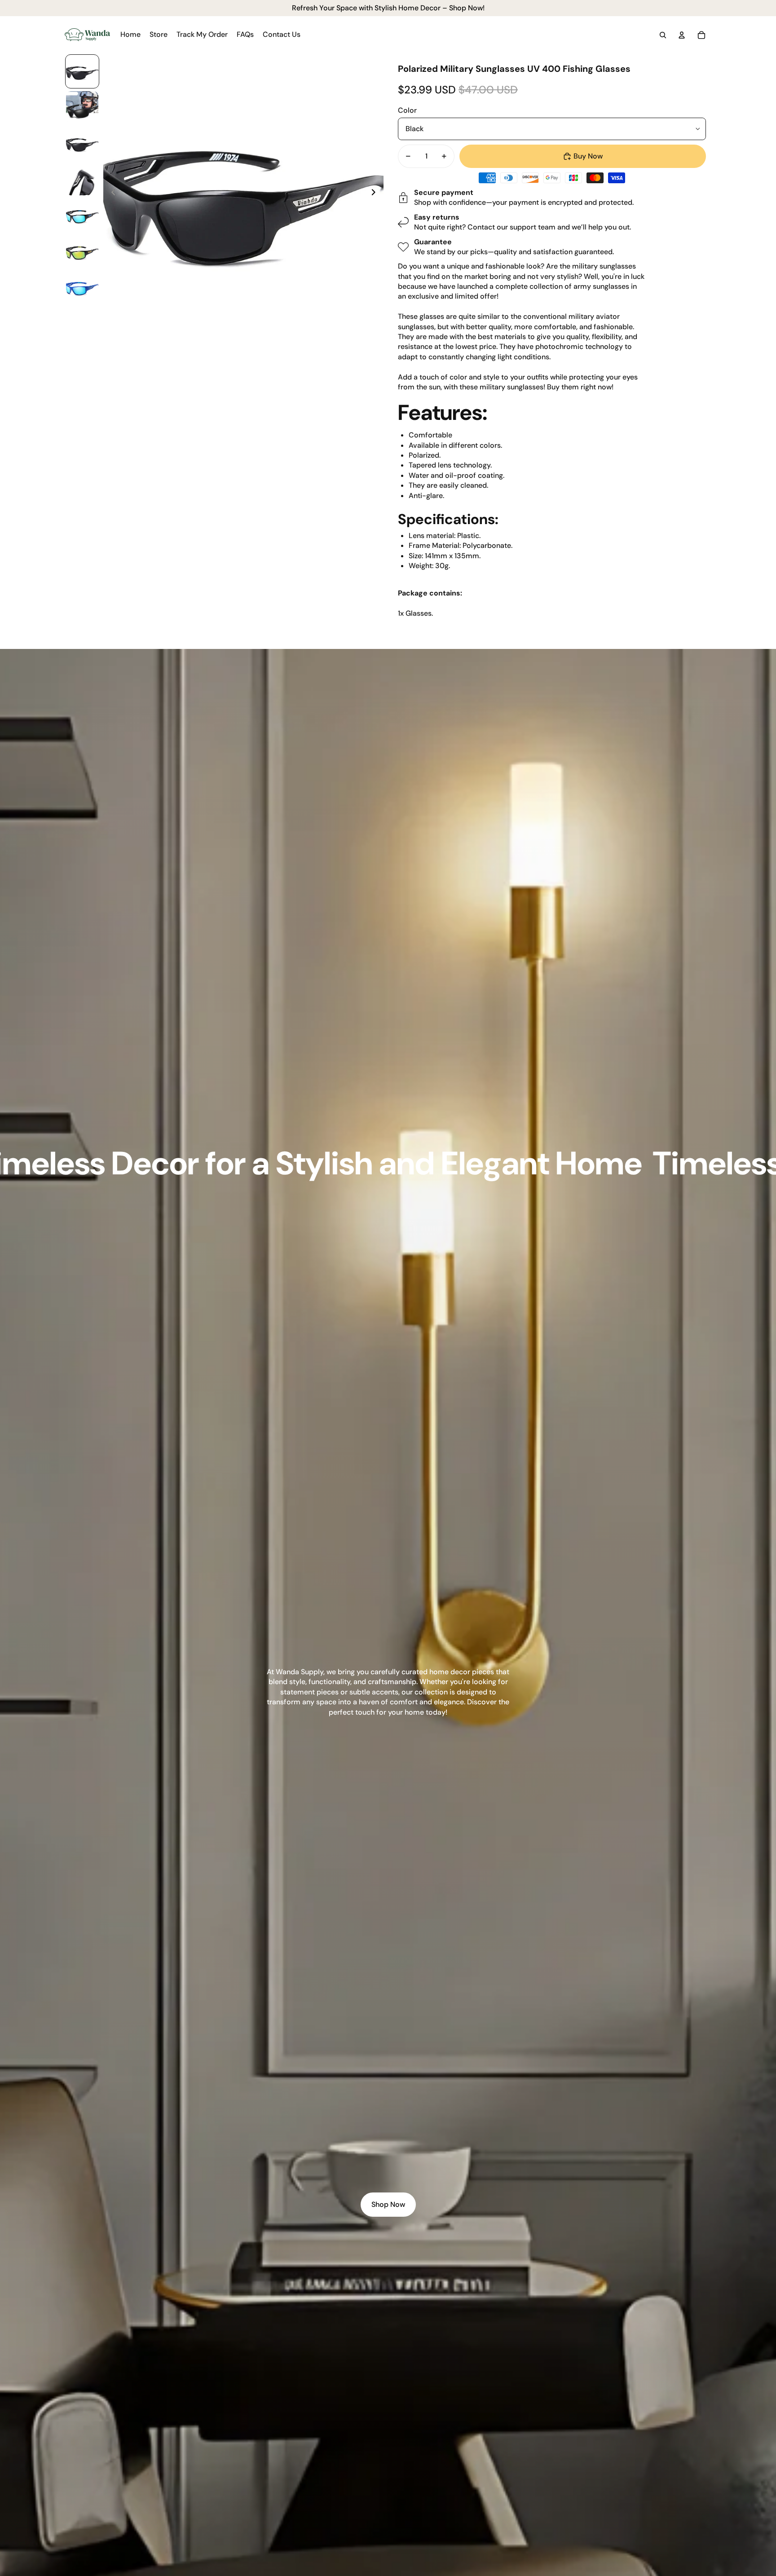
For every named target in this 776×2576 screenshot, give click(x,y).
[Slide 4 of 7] (82, 179)
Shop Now (388, 2204)
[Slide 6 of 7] (82, 251)
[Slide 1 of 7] (82, 71)
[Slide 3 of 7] (82, 143)
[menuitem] (130, 35)
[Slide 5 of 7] (82, 215)
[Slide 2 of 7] (82, 107)
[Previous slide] (111, 194)
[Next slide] (376, 194)
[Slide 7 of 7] (82, 287)
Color (407, 110)
